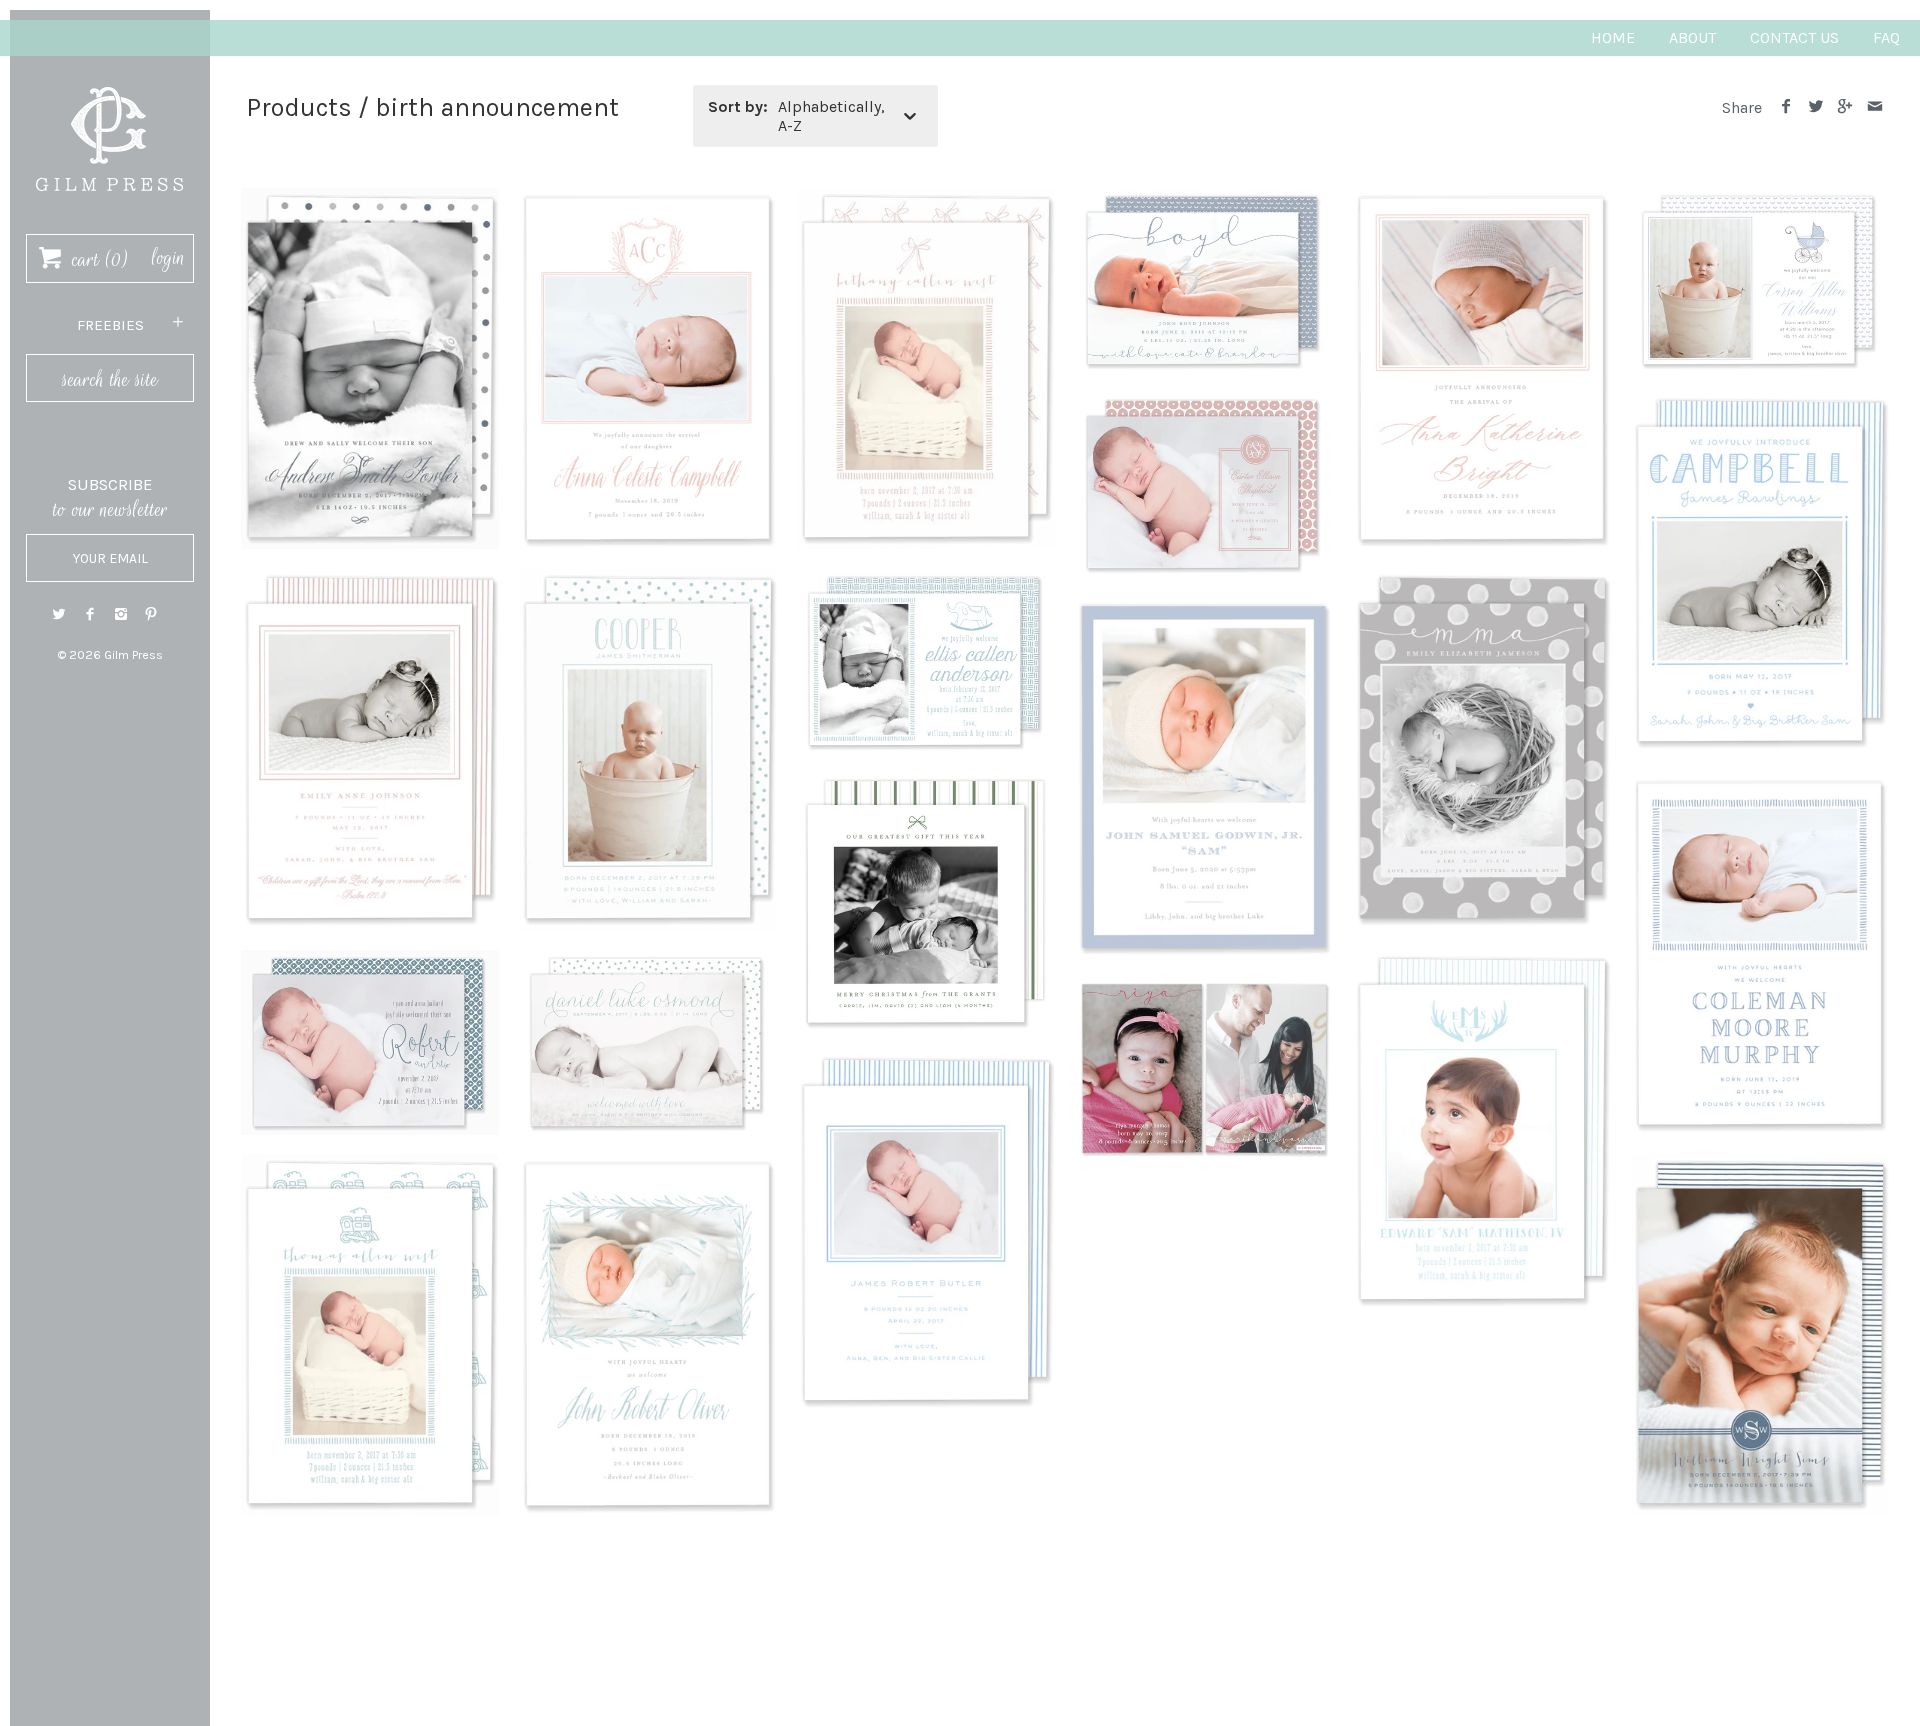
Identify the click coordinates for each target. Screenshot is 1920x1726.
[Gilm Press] (110, 77)
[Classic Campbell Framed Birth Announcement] (1760, 404)
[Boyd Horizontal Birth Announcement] (1204, 200)
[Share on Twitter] (1815, 107)
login (168, 258)
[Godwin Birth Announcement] (1204, 608)
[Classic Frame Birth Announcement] (370, 581)
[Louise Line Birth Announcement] (1760, 785)
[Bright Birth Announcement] (1482, 200)
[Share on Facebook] (1786, 107)
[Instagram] (121, 614)
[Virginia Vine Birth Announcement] (648, 1166)
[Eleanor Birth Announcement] (926, 581)
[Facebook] (90, 614)
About (1692, 37)
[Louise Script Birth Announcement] (370, 962)
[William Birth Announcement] (1760, 1166)
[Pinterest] (151, 614)
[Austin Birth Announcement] (648, 200)
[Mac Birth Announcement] (1482, 962)
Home (1613, 37)
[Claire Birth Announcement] (1204, 404)
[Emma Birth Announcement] (1482, 581)
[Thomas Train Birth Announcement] (370, 1166)
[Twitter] (59, 614)
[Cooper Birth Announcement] (648, 581)
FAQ (1886, 37)
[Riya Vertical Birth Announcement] (1204, 989)
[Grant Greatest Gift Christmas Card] (926, 785)
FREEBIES (110, 325)
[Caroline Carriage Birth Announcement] (1760, 200)
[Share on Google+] (1845, 107)
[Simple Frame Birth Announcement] (926, 1063)
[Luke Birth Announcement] (648, 962)
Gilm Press (133, 655)
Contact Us (1794, 37)
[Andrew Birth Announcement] (370, 200)
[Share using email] (1874, 107)
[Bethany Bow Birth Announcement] (926, 200)
